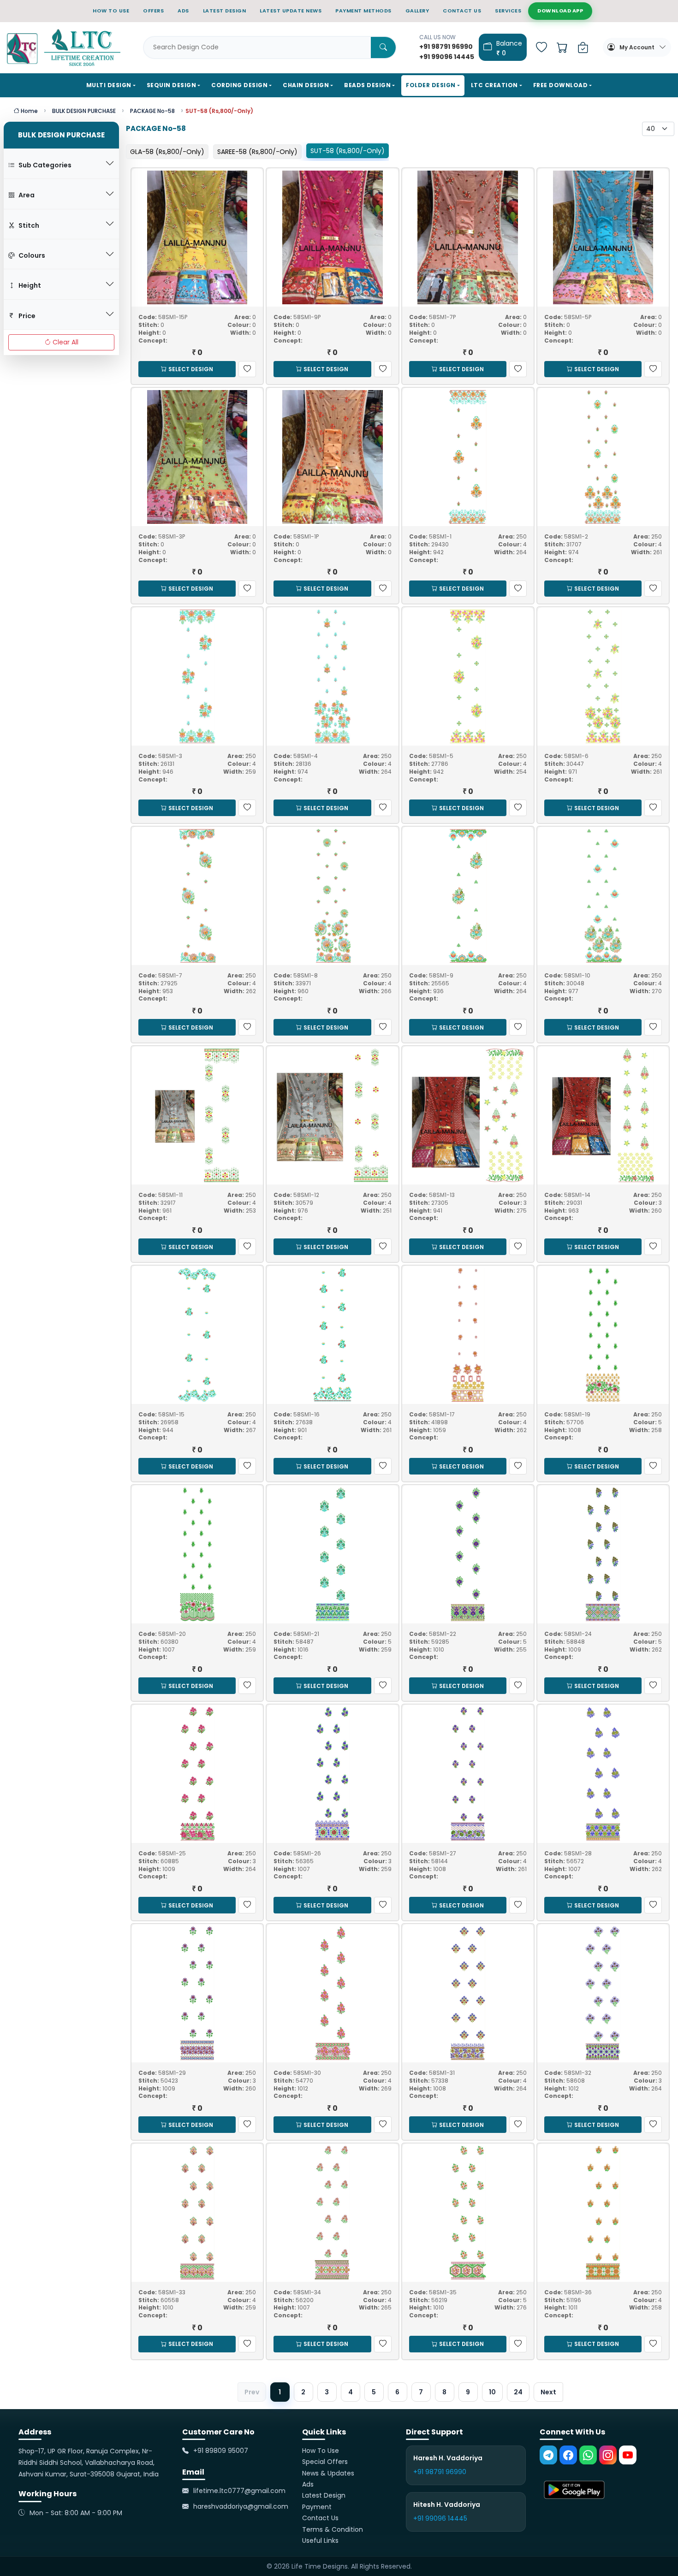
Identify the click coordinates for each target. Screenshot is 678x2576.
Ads (308, 2484)
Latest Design (324, 2496)
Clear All (65, 342)
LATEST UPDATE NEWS (291, 11)
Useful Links (320, 2540)
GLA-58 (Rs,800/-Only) (167, 152)
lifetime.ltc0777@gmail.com (239, 2491)
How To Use (321, 2451)
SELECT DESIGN (191, 369)
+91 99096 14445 (440, 2518)
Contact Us (320, 2518)
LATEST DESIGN (225, 11)
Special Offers (325, 2462)
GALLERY (417, 11)
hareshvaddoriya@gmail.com (241, 2507)
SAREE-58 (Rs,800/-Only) (257, 152)
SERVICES (508, 11)
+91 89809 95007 (221, 2451)
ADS (183, 11)
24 (518, 2392)
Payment (317, 2507)
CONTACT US (462, 11)
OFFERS (153, 11)
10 (492, 2392)
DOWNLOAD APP (560, 11)
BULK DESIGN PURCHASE (84, 111)
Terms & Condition (333, 2529)
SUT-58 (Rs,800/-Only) (348, 151)
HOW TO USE (111, 11)
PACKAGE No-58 (152, 111)
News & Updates (328, 2473)
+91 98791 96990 (440, 2472)
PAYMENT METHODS (363, 11)
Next (548, 2392)
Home (29, 111)
